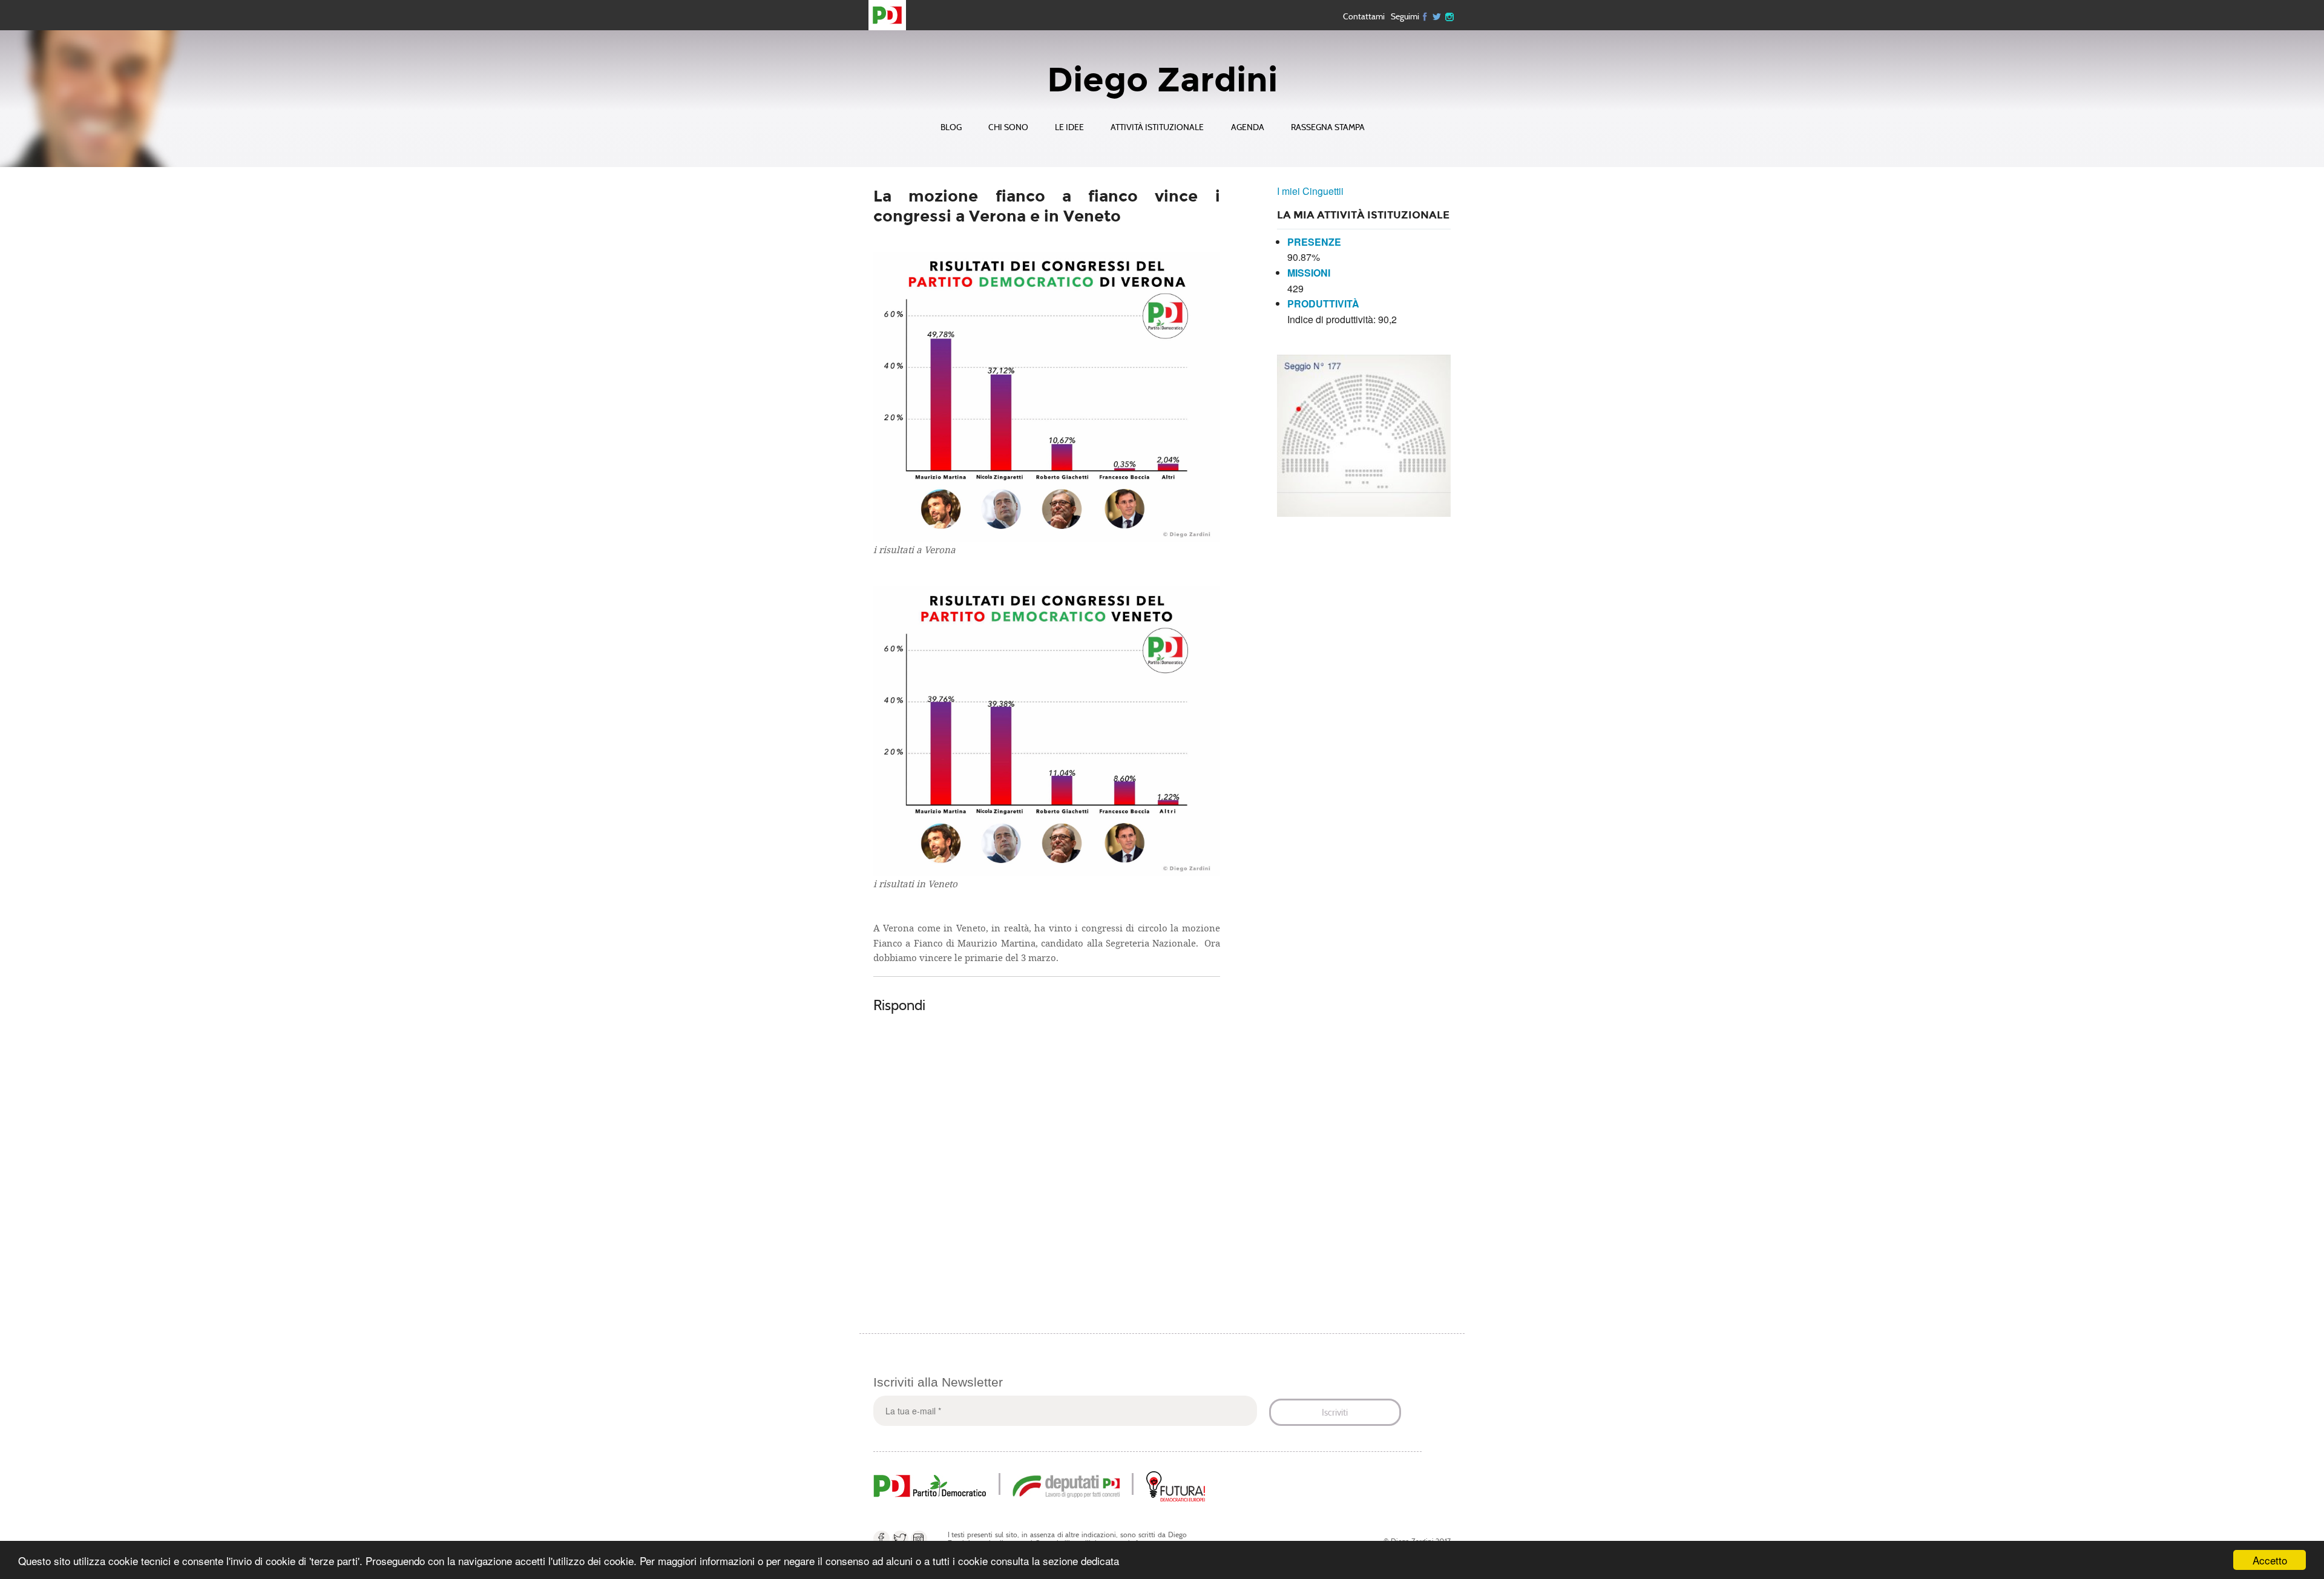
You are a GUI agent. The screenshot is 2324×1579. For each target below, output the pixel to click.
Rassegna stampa (1328, 127)
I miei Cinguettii (1310, 191)
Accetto (2270, 1560)
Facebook (1425, 16)
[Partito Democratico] (930, 1485)
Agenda (1248, 127)
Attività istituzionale (1157, 127)
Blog (951, 127)
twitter (1437, 16)
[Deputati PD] (1066, 1485)
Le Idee (1069, 127)
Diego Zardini (1162, 80)
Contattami (1364, 16)
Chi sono (1008, 127)
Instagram (1449, 16)
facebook (881, 1539)
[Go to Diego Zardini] (892, 15)
